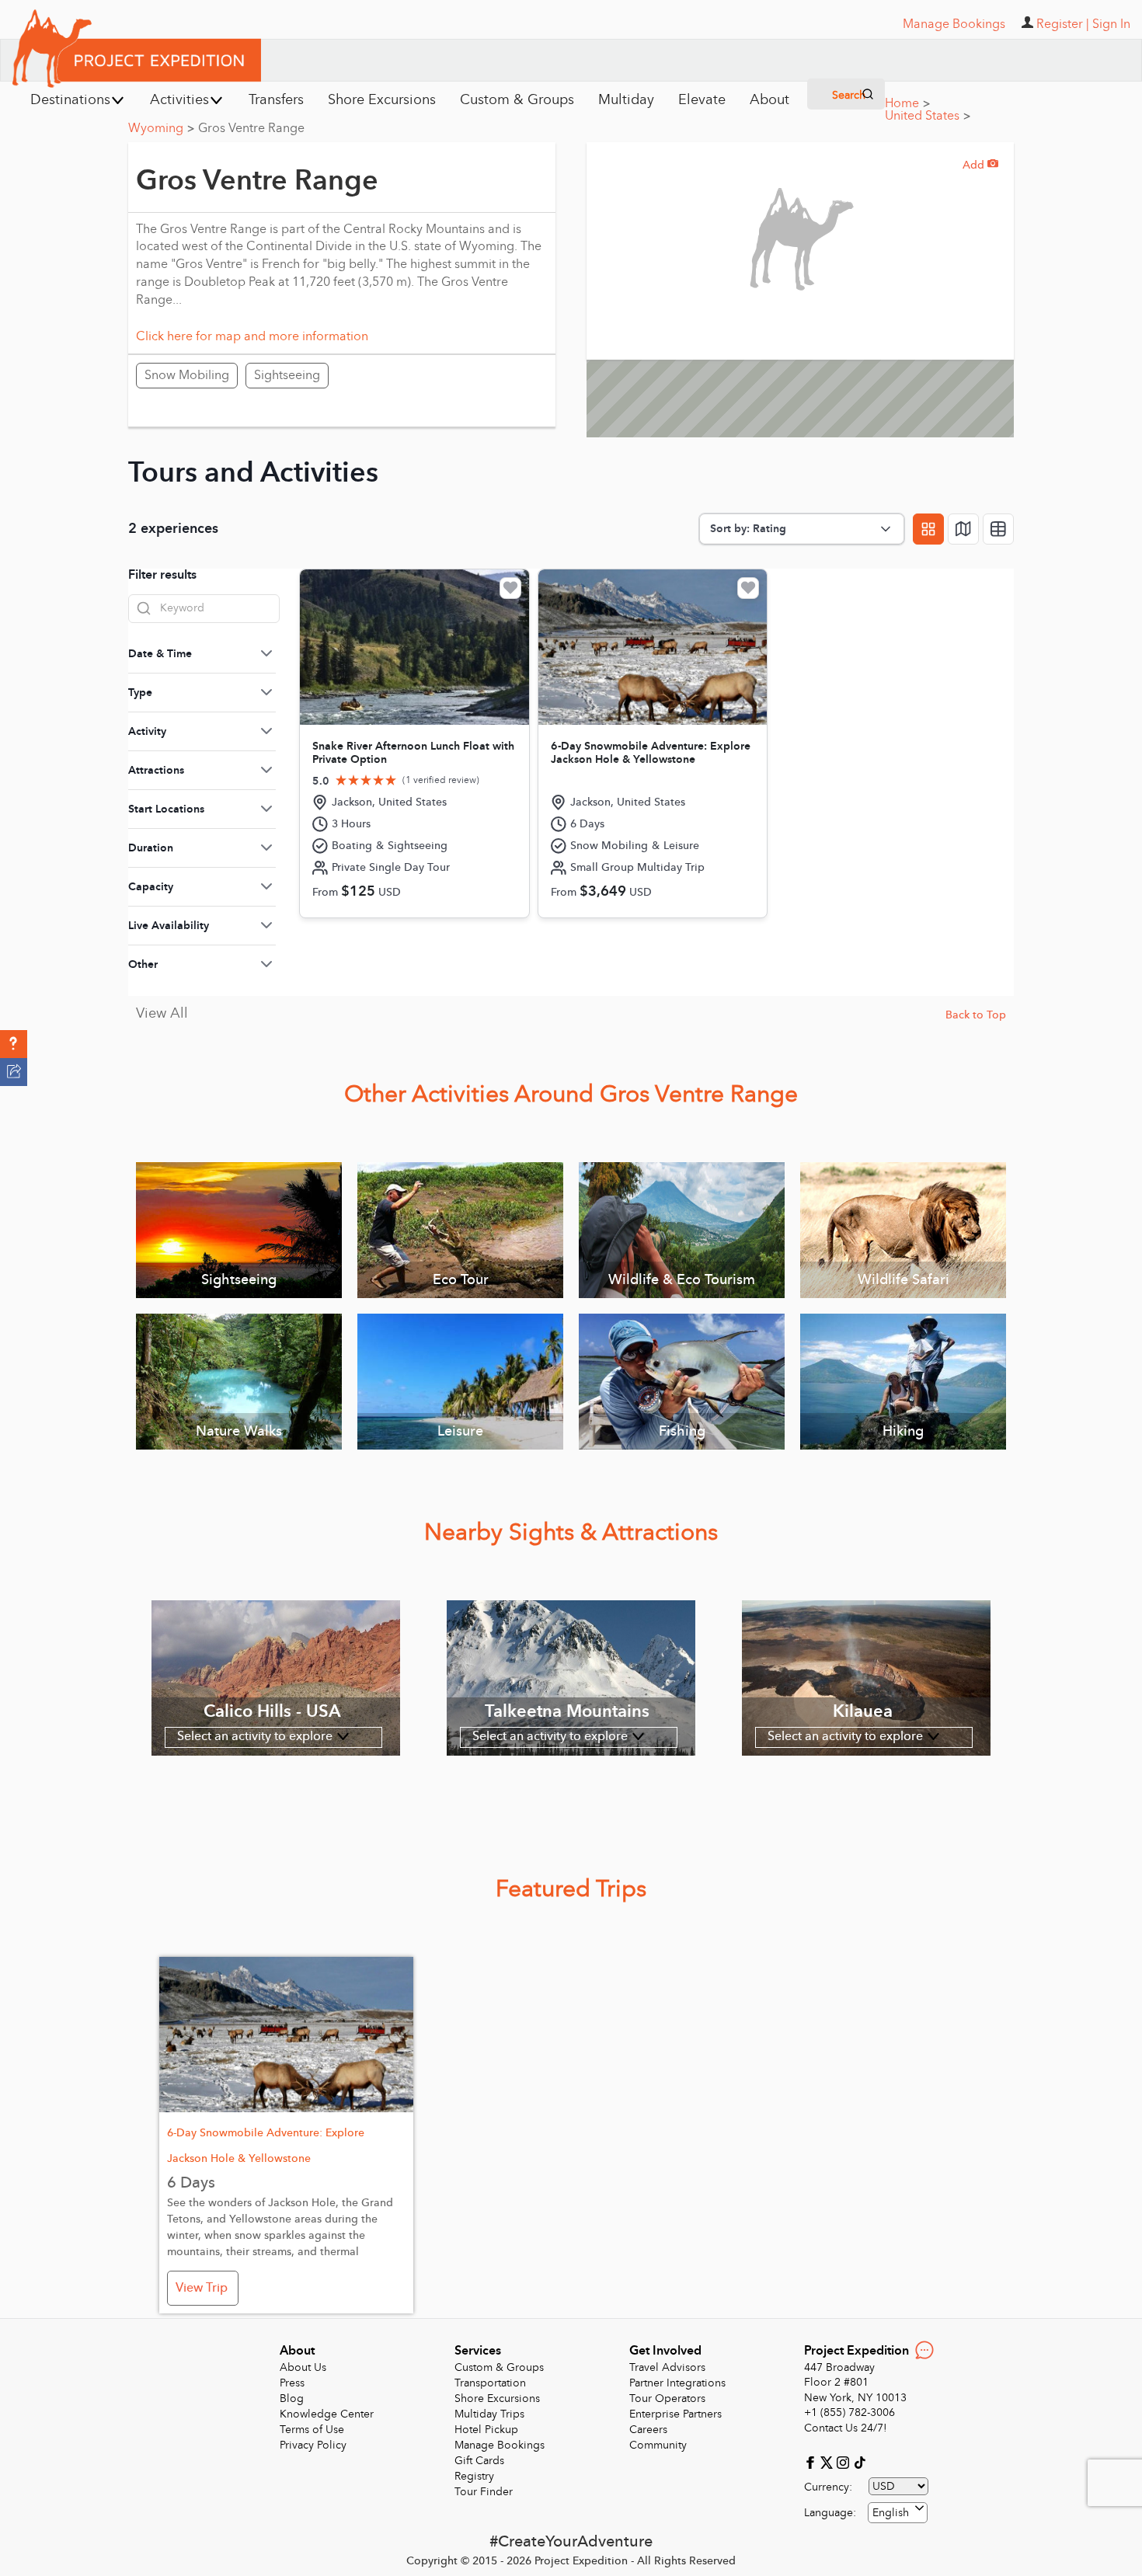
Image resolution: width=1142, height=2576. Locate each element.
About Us (303, 2367)
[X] (829, 2461)
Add (980, 165)
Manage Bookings (500, 2445)
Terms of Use (312, 2430)
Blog (292, 2398)
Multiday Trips (489, 2414)
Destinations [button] (70, 100)
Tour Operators (667, 2398)
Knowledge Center (327, 2414)
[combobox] (898, 2513)
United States (928, 116)
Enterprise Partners (675, 2414)
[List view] (998, 529)
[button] (14, 1044)
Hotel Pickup (486, 2430)
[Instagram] (845, 2461)
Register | (1063, 24)
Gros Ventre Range (251, 128)
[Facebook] (812, 2461)
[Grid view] (928, 529)
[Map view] (963, 529)
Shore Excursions (497, 2398)
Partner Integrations (677, 2383)
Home (907, 103)
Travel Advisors (667, 2367)
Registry (474, 2476)
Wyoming (161, 128)
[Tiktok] (859, 2461)
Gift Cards (479, 2461)
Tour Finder (484, 2492)
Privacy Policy (313, 2445)
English (891, 2513)
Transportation (490, 2383)
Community (658, 2445)
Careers (648, 2430)
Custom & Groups (499, 2367)
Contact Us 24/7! (846, 2428)
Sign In (1111, 24)
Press (292, 2383)
